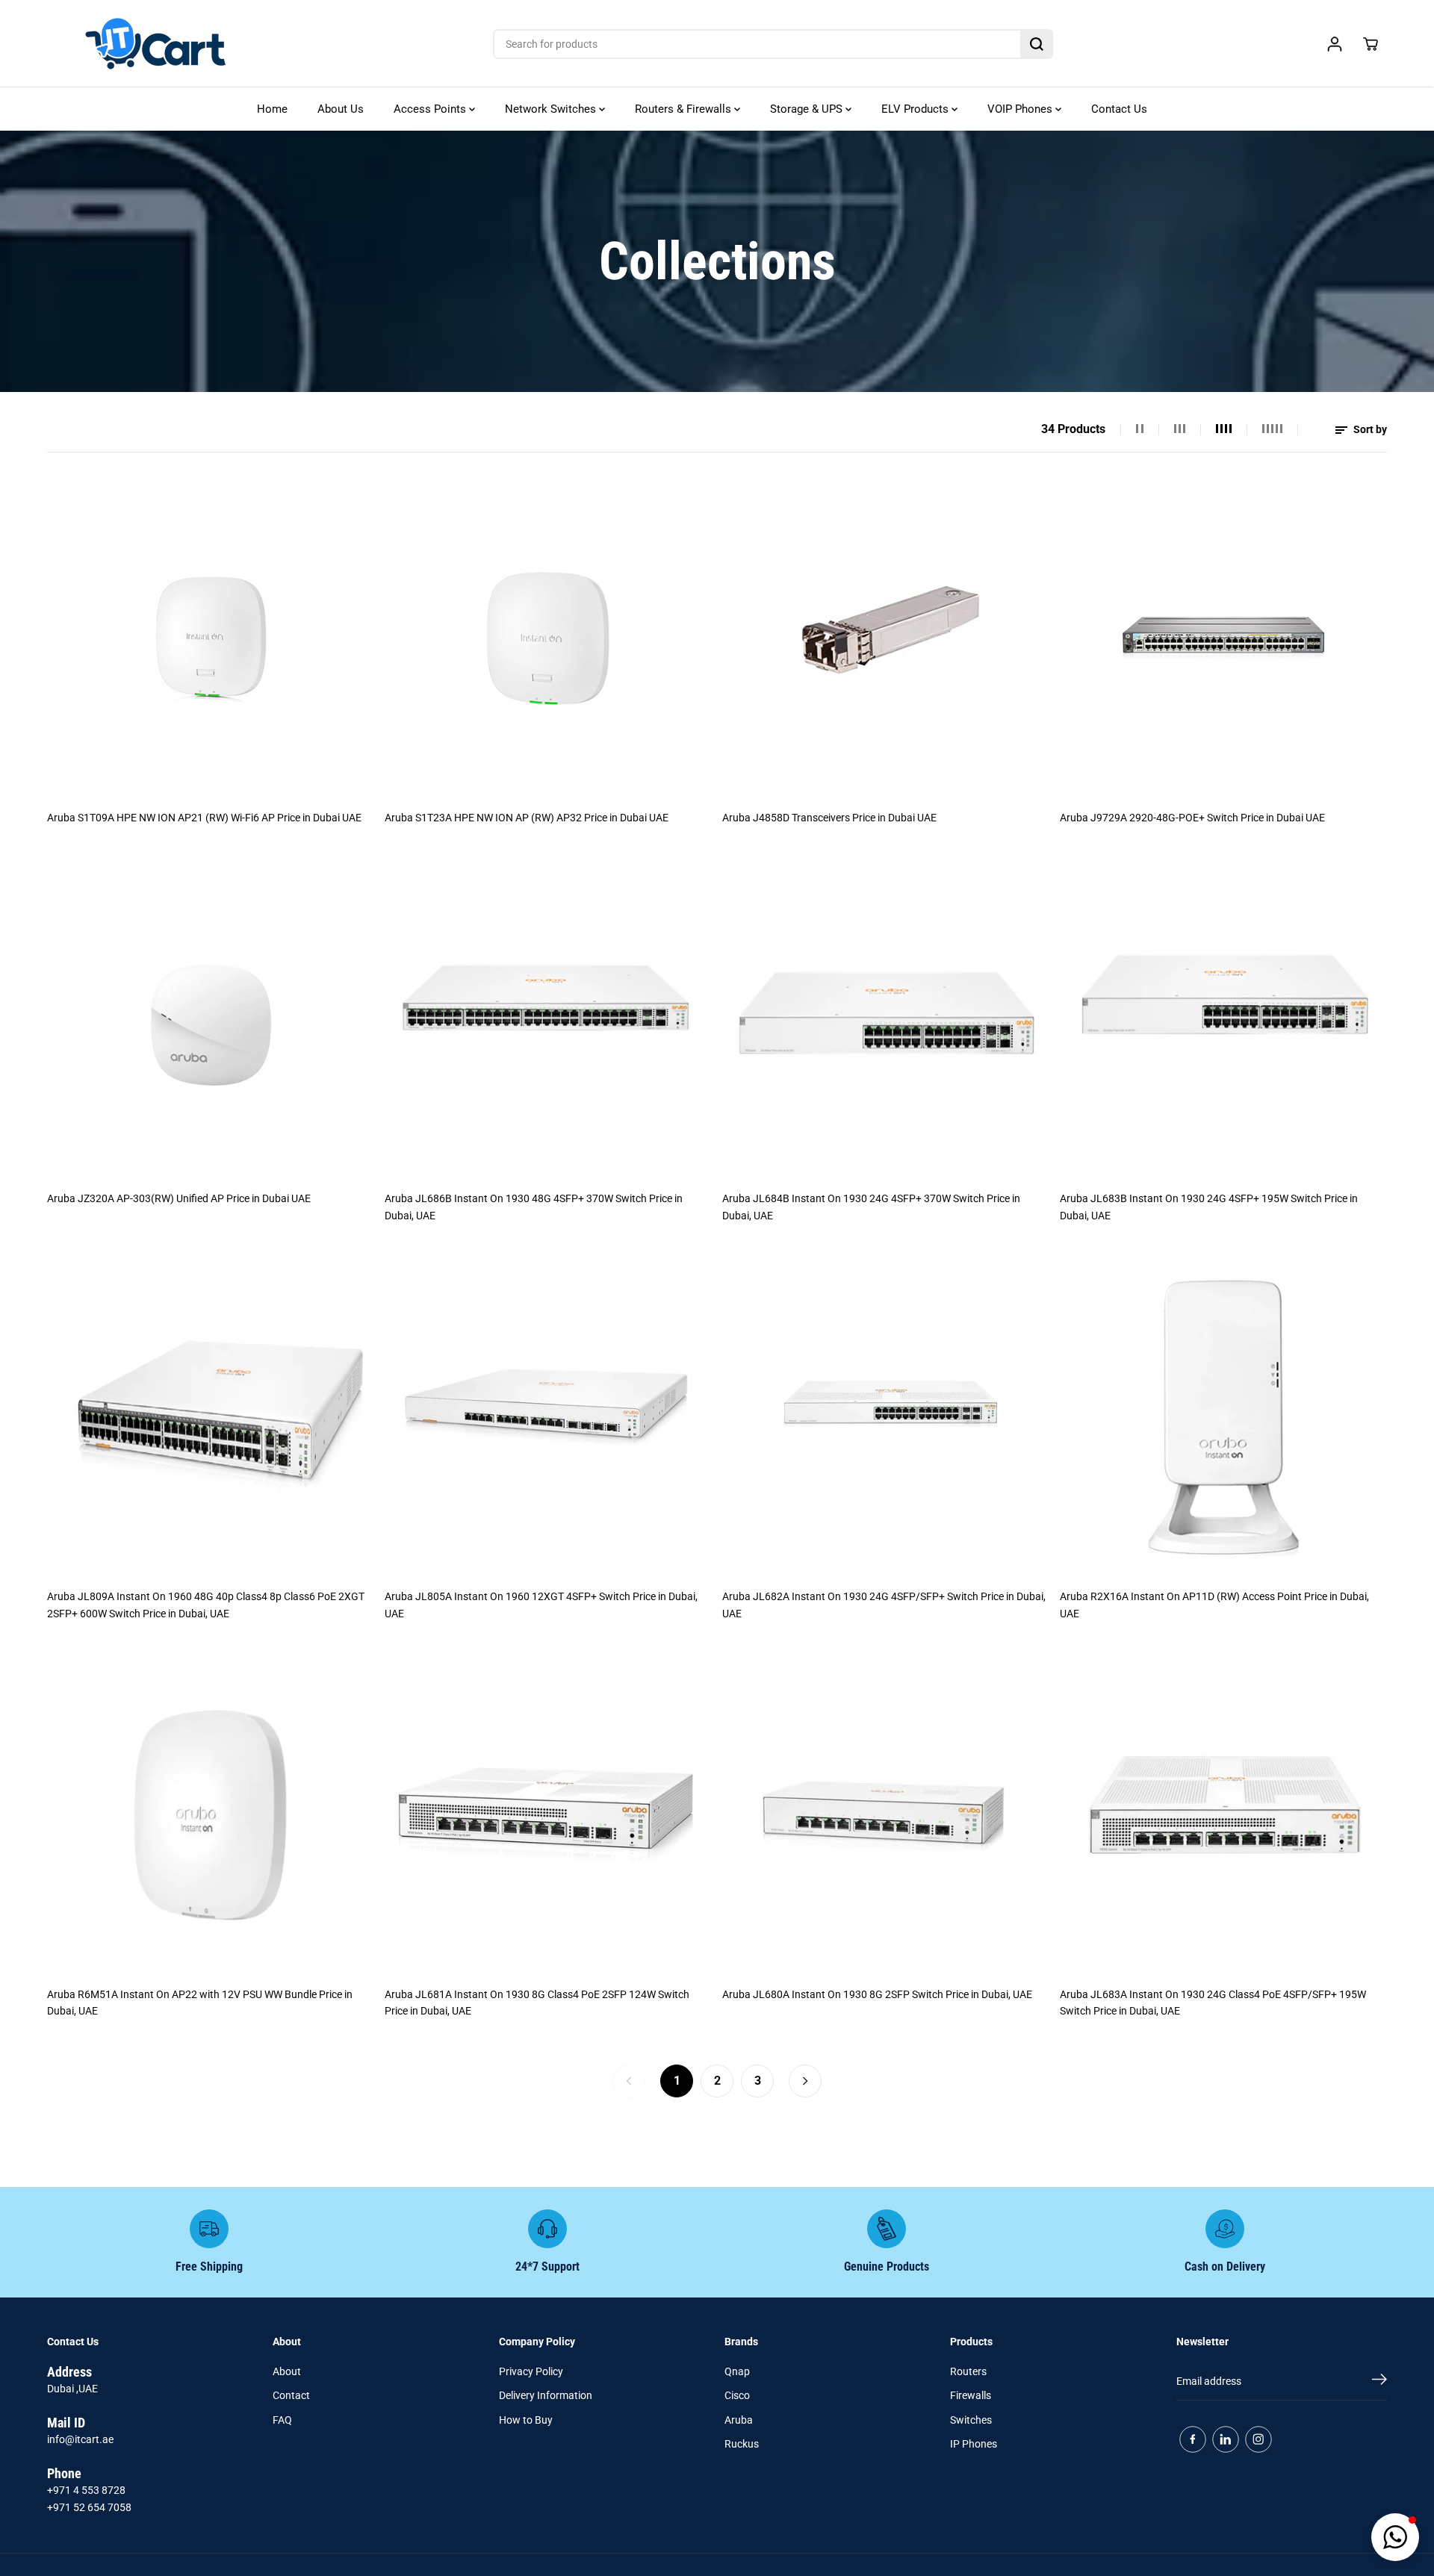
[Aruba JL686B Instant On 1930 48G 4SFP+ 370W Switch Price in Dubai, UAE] (548, 1019)
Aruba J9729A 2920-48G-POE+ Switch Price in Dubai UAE (1192, 818)
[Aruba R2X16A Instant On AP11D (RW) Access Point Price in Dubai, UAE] (1223, 1417)
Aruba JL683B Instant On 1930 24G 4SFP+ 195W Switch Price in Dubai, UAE (1209, 1207)
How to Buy (526, 2420)
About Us (341, 109)
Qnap (737, 2371)
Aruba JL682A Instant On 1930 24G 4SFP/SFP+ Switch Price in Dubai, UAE (884, 1605)
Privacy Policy (531, 2371)
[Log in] (1335, 44)
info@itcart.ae (80, 2439)
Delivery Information (546, 2395)
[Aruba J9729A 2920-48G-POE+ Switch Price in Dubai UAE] (1223, 638)
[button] (1395, 2537)
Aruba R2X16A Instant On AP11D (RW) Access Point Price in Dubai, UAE (1214, 1605)
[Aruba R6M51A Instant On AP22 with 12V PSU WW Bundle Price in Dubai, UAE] (211, 1815)
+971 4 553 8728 (86, 2490)
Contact (291, 2395)
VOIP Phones (1021, 109)
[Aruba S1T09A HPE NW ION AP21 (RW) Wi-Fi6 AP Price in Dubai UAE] (211, 638)
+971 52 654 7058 (89, 2507)
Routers (968, 2371)
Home (272, 109)
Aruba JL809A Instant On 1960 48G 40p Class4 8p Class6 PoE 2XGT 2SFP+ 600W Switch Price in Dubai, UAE (206, 1605)
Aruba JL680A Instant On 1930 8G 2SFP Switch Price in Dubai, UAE (877, 1994)
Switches (971, 2420)
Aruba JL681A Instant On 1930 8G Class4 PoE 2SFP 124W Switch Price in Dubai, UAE (537, 2003)
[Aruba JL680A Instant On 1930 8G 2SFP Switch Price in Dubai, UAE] (886, 1815)
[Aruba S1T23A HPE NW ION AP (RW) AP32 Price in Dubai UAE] (548, 638)
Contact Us (1119, 109)
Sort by (1369, 429)
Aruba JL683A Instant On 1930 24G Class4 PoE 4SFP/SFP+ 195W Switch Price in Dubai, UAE (1213, 2003)
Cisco (737, 2395)
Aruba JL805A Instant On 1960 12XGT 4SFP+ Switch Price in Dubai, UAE (541, 1605)
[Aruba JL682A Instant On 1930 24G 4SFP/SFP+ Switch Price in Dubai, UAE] (886, 1417)
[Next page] (805, 2081)
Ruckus (742, 2444)
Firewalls (971, 2395)
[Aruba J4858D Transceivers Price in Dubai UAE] (886, 638)
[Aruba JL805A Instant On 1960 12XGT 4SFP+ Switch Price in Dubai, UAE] (548, 1417)
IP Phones (974, 2444)
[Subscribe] (1379, 2382)
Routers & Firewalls (685, 109)
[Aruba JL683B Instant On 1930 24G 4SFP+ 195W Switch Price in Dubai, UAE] (1223, 1019)
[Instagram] (1258, 2439)
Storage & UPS (808, 109)
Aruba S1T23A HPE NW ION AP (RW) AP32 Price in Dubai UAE (527, 818)
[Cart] (1371, 44)
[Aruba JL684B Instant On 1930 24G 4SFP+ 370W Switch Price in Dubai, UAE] (886, 1019)
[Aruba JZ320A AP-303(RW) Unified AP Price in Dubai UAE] (211, 1019)
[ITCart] (155, 44)
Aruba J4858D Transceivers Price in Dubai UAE (829, 818)
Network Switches (552, 109)
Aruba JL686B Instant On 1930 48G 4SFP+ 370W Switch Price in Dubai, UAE (534, 1207)
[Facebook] (1193, 2439)
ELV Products (916, 109)
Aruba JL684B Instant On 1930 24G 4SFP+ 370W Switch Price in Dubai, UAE (871, 1207)
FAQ (282, 2420)
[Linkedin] (1226, 2439)
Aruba (739, 2420)
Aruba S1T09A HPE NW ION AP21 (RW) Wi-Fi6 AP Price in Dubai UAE (204, 818)
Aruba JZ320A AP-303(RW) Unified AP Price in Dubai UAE (179, 1198)
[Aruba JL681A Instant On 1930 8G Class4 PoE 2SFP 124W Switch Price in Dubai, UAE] (548, 1815)
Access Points (431, 109)
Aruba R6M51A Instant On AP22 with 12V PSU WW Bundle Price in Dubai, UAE (200, 2003)
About (287, 2371)
